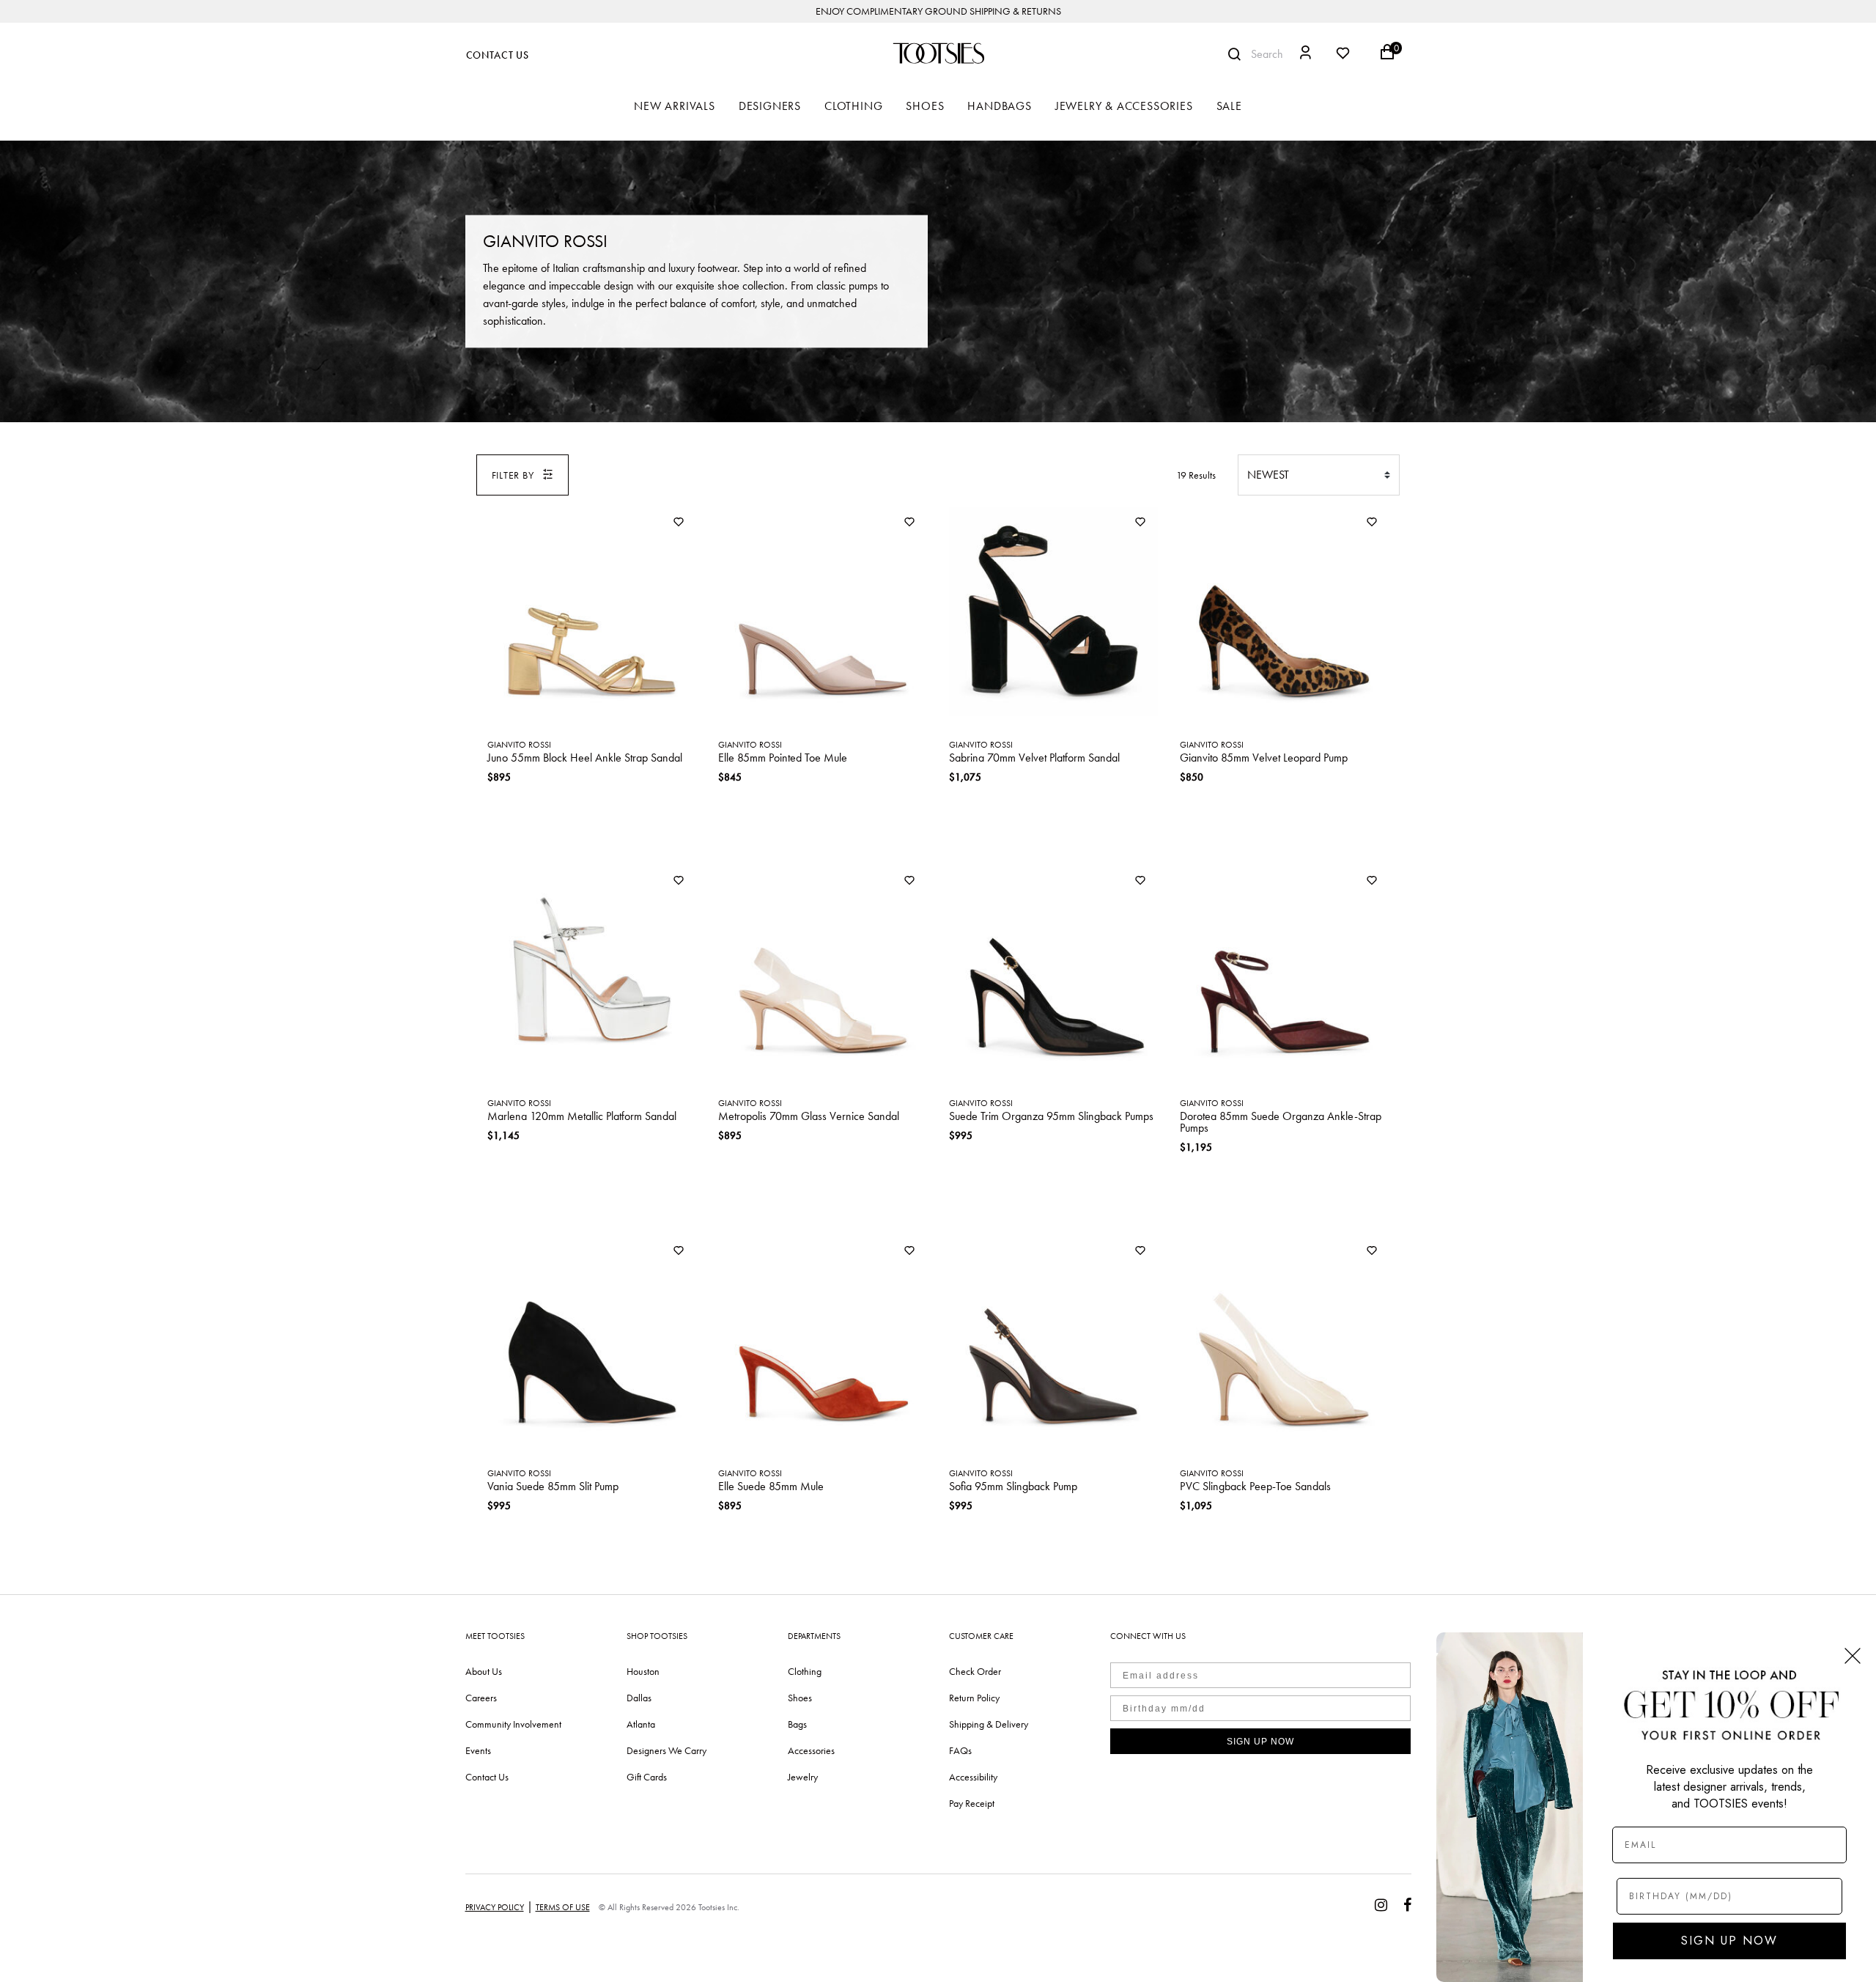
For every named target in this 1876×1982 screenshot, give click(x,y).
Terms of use (563, 1907)
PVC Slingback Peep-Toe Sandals (1255, 1486)
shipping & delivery (989, 1724)
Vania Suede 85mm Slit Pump (553, 1486)
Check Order (975, 1671)
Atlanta (641, 1724)
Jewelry (803, 1777)
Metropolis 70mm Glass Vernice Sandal (809, 1116)
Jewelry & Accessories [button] (1124, 106)
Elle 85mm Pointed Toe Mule (783, 758)
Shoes (800, 1698)
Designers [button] (770, 106)
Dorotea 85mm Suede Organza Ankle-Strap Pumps (1281, 1122)
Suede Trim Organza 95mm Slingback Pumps (1051, 1116)
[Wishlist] (679, 523)
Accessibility (973, 1777)
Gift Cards (647, 1777)
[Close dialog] (1853, 1656)
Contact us (487, 1777)
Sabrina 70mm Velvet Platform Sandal (1034, 758)
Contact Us (498, 55)
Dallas (639, 1698)
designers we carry (666, 1750)
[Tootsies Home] (938, 53)
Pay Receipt (972, 1803)
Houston (643, 1671)
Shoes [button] (925, 106)
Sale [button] (1229, 106)
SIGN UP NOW (1260, 1742)
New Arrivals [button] (675, 106)
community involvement (513, 1724)
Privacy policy (495, 1907)
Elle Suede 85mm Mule (771, 1486)
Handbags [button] (999, 106)
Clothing (805, 1671)
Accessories (811, 1750)
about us (484, 1671)
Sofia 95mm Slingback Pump (1013, 1486)
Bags (797, 1724)
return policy (974, 1698)
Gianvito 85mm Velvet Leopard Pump (1264, 758)
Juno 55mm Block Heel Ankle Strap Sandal (585, 758)
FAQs (960, 1750)
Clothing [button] (853, 106)
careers (481, 1698)
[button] (1306, 55)
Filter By (513, 475)
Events (478, 1750)
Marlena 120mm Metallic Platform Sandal (582, 1116)
